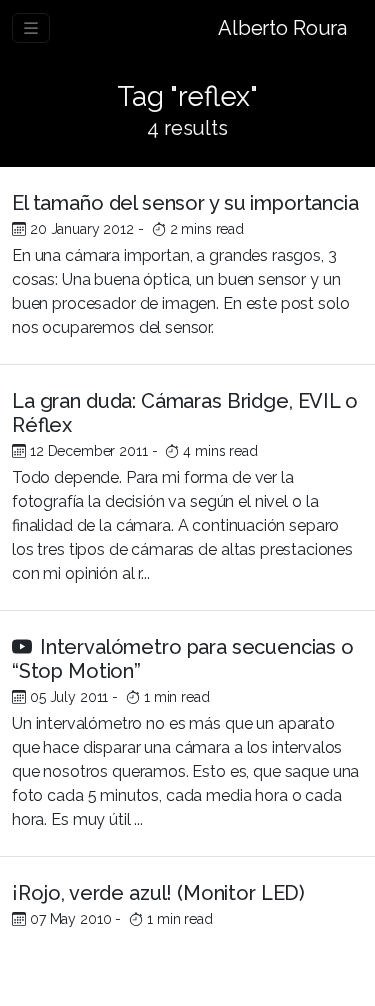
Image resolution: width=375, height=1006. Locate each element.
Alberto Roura (282, 28)
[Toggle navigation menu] (31, 28)
